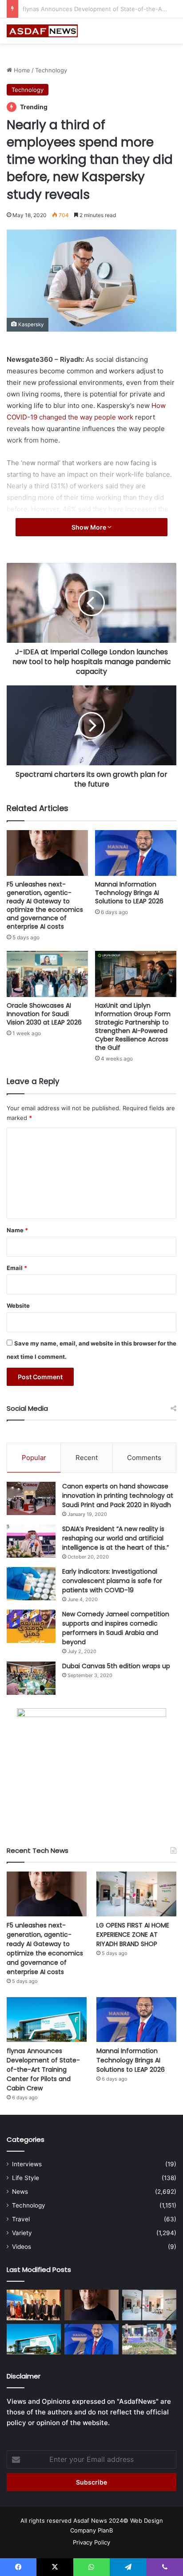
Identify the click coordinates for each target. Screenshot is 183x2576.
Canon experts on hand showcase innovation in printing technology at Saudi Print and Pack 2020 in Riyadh (118, 1496)
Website (18, 1306)
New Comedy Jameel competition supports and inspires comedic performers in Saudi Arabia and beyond (116, 1628)
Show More (90, 527)
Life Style (26, 2178)
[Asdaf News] (42, 31)
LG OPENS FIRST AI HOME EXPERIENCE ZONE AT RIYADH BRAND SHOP (133, 1935)
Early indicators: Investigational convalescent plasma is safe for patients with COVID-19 (112, 1581)
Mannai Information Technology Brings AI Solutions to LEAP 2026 (129, 893)
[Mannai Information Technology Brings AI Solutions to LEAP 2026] (136, 853)
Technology (51, 70)
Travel (21, 2219)
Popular (34, 1458)
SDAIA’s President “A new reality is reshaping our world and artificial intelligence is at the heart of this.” (115, 1538)
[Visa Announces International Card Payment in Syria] (34, 2305)
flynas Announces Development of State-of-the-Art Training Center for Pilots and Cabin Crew (43, 2070)
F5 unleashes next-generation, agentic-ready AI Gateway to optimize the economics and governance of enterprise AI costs (45, 905)
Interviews (27, 2164)
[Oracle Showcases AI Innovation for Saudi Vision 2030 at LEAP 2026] (47, 974)
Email (17, 1268)
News (20, 2192)
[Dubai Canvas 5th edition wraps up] (31, 1678)
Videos (22, 2247)
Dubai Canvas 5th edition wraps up (116, 1666)
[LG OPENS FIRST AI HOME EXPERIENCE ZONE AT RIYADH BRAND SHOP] (136, 1894)
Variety (22, 2233)
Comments (144, 1458)
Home (21, 70)
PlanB (105, 2530)
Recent (87, 1458)
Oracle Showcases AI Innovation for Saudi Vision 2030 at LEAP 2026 (44, 1014)
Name (17, 1230)
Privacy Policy (91, 2542)
